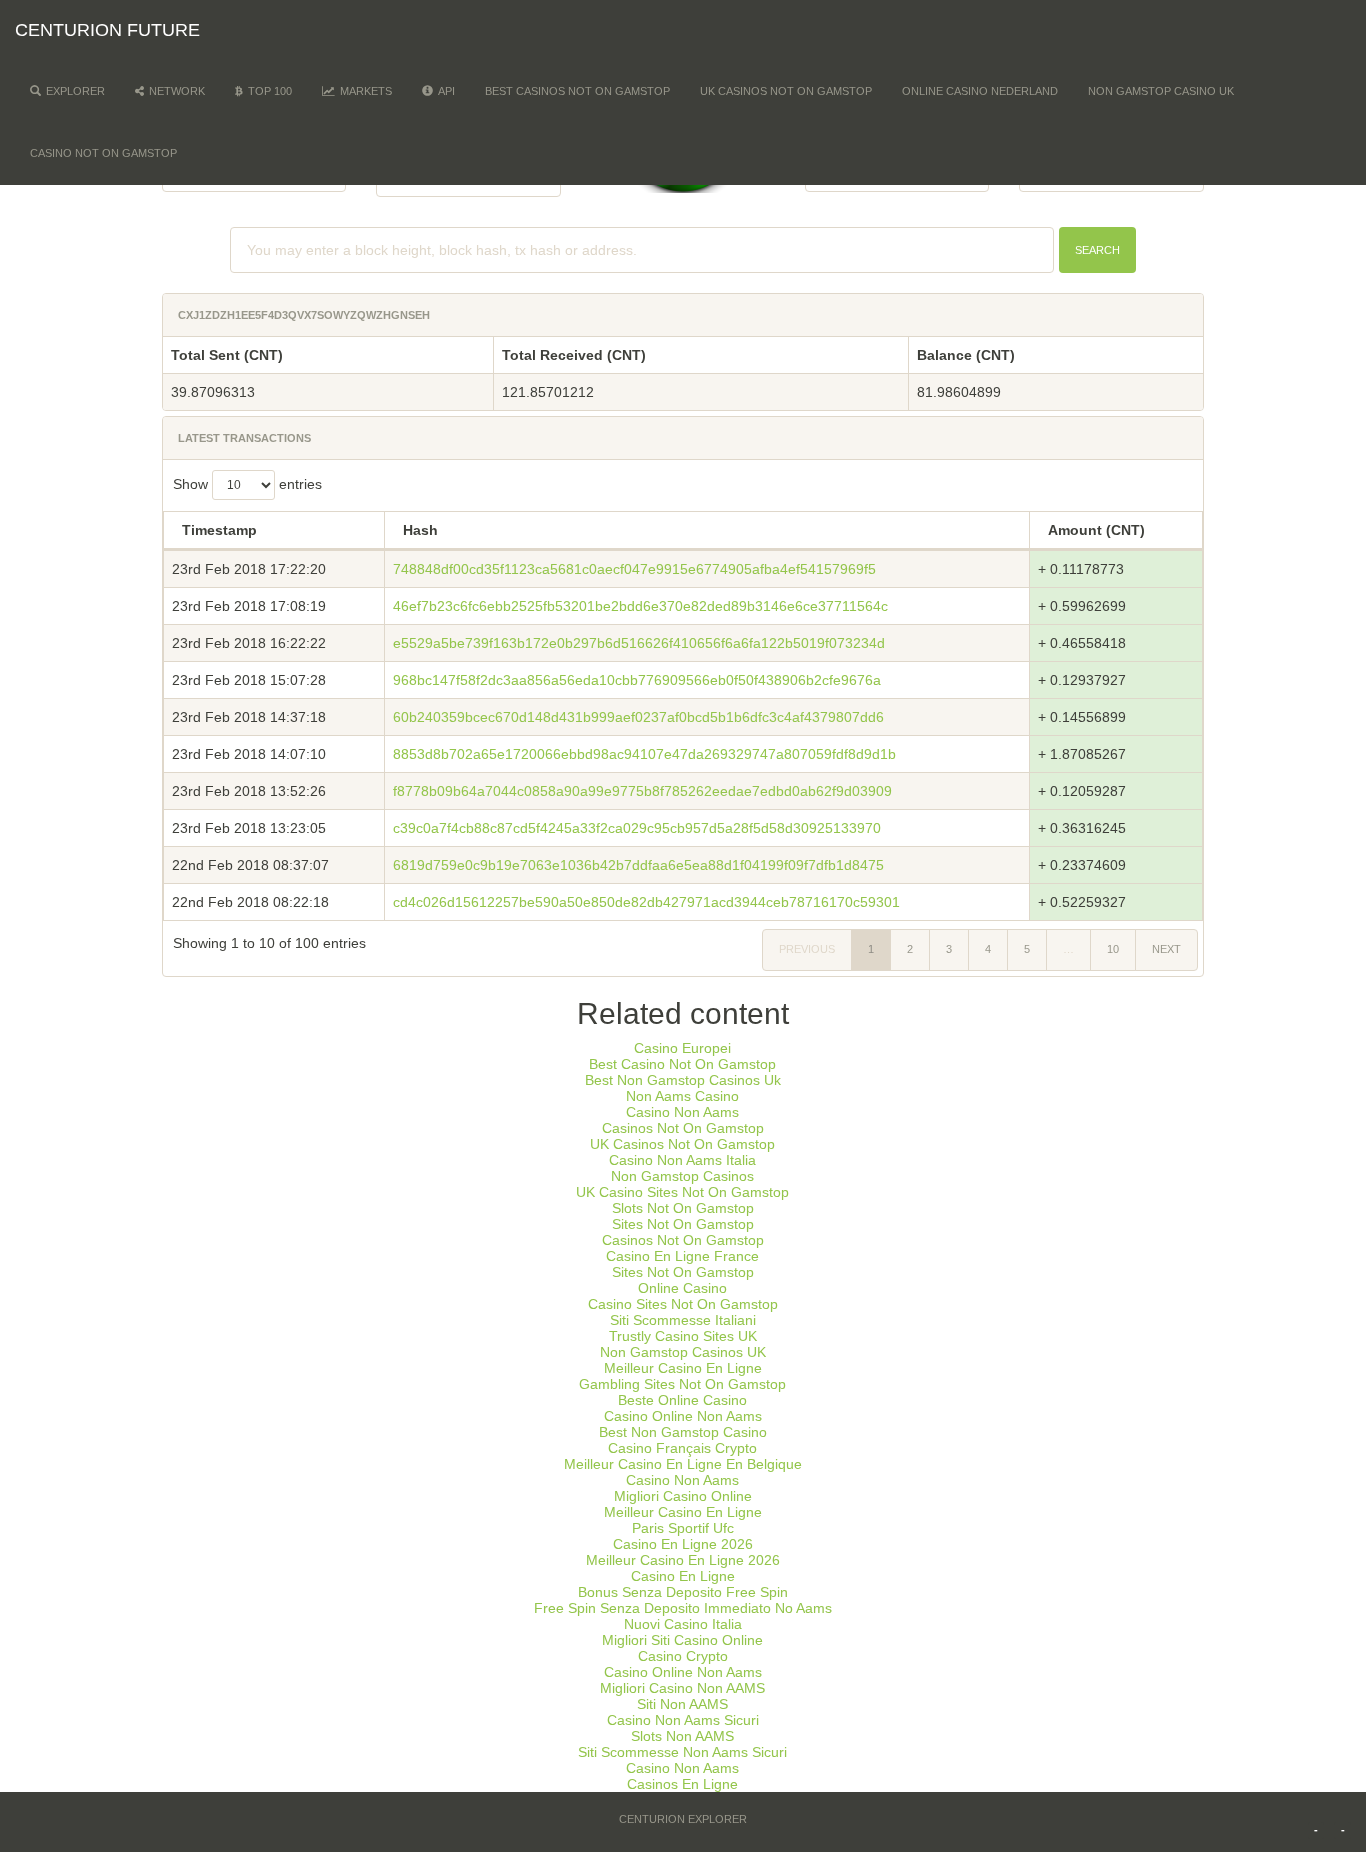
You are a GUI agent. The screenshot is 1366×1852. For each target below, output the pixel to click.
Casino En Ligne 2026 (683, 1544)
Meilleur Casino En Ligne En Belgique (683, 1464)
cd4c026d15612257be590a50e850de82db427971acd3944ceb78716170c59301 (646, 902)
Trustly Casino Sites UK (683, 1336)
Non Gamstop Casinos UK (683, 1352)
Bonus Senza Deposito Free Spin (683, 1592)
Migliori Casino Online (683, 1496)
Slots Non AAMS (682, 1736)
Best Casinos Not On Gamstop (577, 91)
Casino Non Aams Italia (682, 1160)
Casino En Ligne (683, 1576)
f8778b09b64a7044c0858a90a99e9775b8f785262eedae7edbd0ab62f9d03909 (642, 791)
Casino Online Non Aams (683, 1416)
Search (1097, 250)
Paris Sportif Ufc (683, 1528)
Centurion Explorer (683, 1819)
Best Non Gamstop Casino (683, 1432)
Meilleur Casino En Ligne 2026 (683, 1560)
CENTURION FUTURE (107, 30)
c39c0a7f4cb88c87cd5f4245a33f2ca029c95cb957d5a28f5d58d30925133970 (637, 828)
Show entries (247, 484)
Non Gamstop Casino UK (1161, 91)
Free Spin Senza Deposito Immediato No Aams (683, 1608)
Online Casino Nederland (980, 91)
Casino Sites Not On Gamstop (683, 1304)
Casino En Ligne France (682, 1256)
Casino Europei (682, 1048)
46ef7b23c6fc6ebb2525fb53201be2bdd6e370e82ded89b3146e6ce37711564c (640, 606)
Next (1166, 949)
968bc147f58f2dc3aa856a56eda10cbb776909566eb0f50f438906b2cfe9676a (637, 680)
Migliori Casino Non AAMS (682, 1688)
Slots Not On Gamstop (683, 1208)
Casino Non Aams (682, 1112)
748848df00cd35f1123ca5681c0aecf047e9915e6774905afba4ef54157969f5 (634, 569)
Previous (807, 949)
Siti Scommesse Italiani (683, 1320)
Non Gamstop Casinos (682, 1176)
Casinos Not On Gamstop (683, 1128)
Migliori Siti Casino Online (682, 1640)
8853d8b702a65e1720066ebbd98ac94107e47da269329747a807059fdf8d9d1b (644, 754)
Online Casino (682, 1288)
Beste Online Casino (682, 1400)
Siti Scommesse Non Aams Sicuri (682, 1752)
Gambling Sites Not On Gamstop (682, 1384)
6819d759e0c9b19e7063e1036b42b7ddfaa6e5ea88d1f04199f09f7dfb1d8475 (638, 865)
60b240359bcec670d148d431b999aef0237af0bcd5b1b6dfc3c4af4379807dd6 (638, 717)
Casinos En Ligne (682, 1784)
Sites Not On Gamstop (683, 1224)
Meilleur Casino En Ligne (683, 1368)
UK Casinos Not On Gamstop (786, 91)
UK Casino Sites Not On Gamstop (682, 1192)
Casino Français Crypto (682, 1448)
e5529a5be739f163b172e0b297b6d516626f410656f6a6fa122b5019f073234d (639, 643)
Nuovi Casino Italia (683, 1624)
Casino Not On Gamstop (103, 153)
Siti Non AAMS (682, 1704)
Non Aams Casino (682, 1096)
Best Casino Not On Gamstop (682, 1064)
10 (1113, 949)
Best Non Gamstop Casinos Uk (683, 1080)
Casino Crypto (683, 1656)
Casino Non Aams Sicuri (683, 1720)
